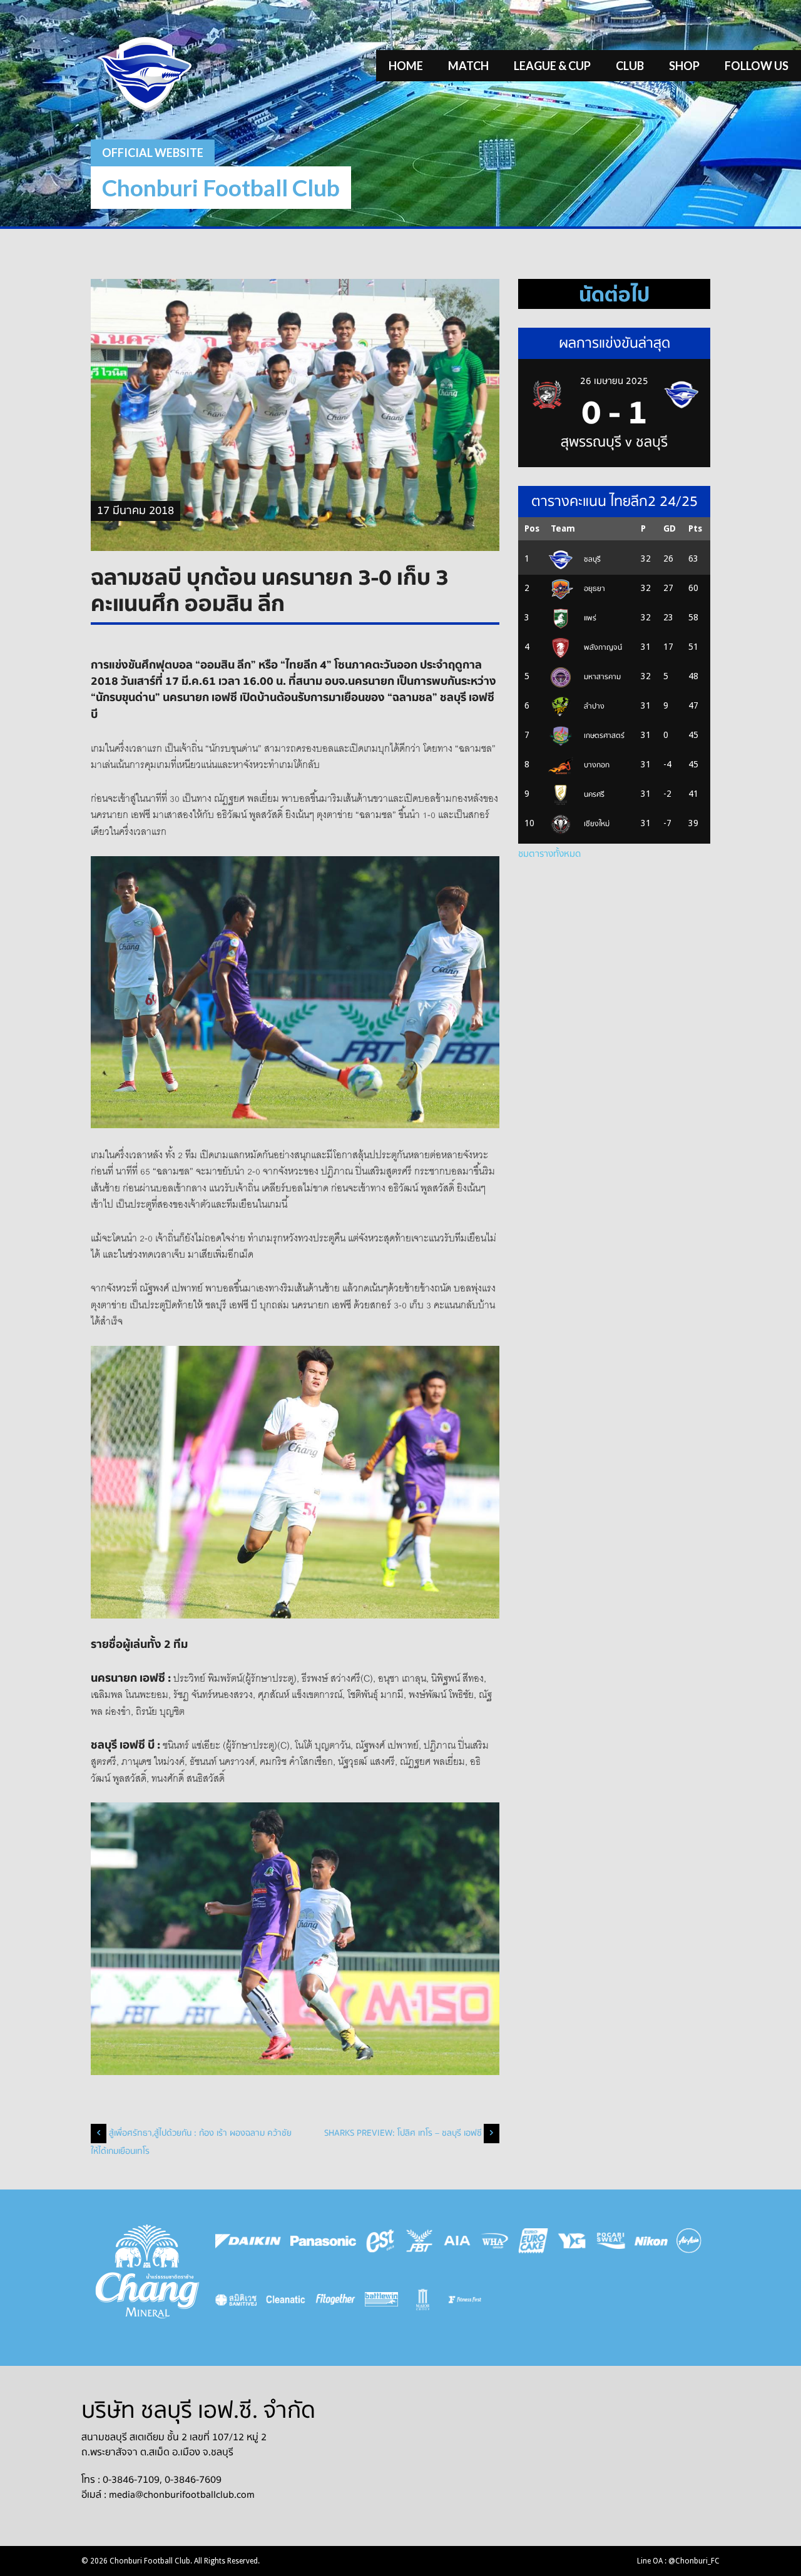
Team (563, 528)
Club (630, 66)
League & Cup (552, 66)
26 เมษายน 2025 (614, 381)
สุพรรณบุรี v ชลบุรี (614, 442)
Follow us (757, 66)
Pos (532, 528)
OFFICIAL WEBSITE (153, 153)
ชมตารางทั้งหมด (549, 854)
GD (670, 528)
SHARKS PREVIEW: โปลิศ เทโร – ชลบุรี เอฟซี (403, 2133)
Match (468, 66)
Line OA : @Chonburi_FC (678, 2561)
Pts (695, 528)
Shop (684, 66)
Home (406, 66)
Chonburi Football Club (221, 187)
